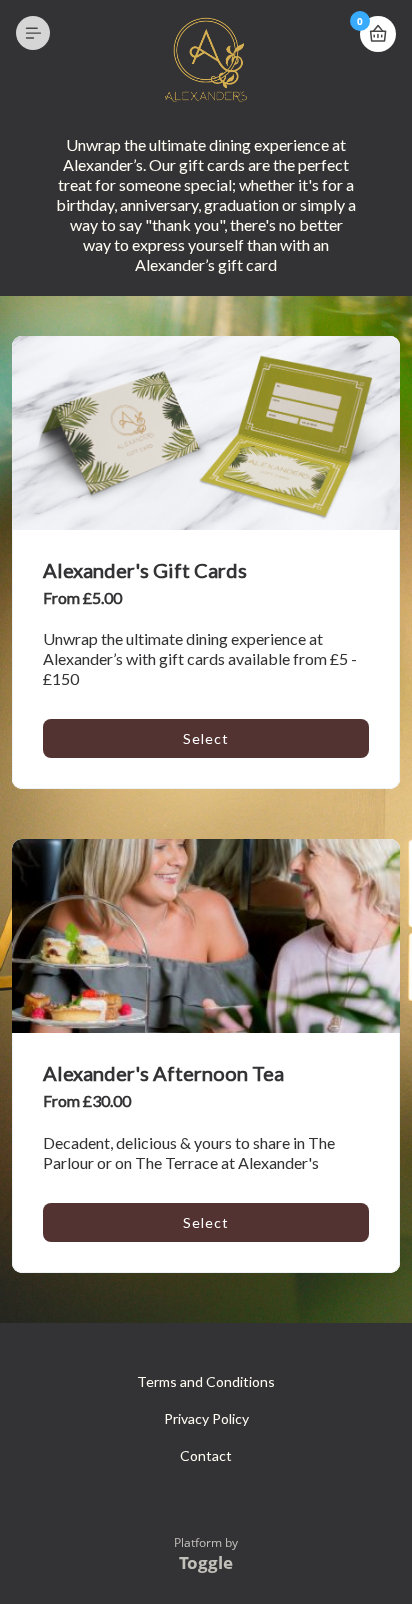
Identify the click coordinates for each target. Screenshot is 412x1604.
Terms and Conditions (206, 1381)
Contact (206, 1455)
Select (206, 738)
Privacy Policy (206, 1418)
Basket (378, 34)
